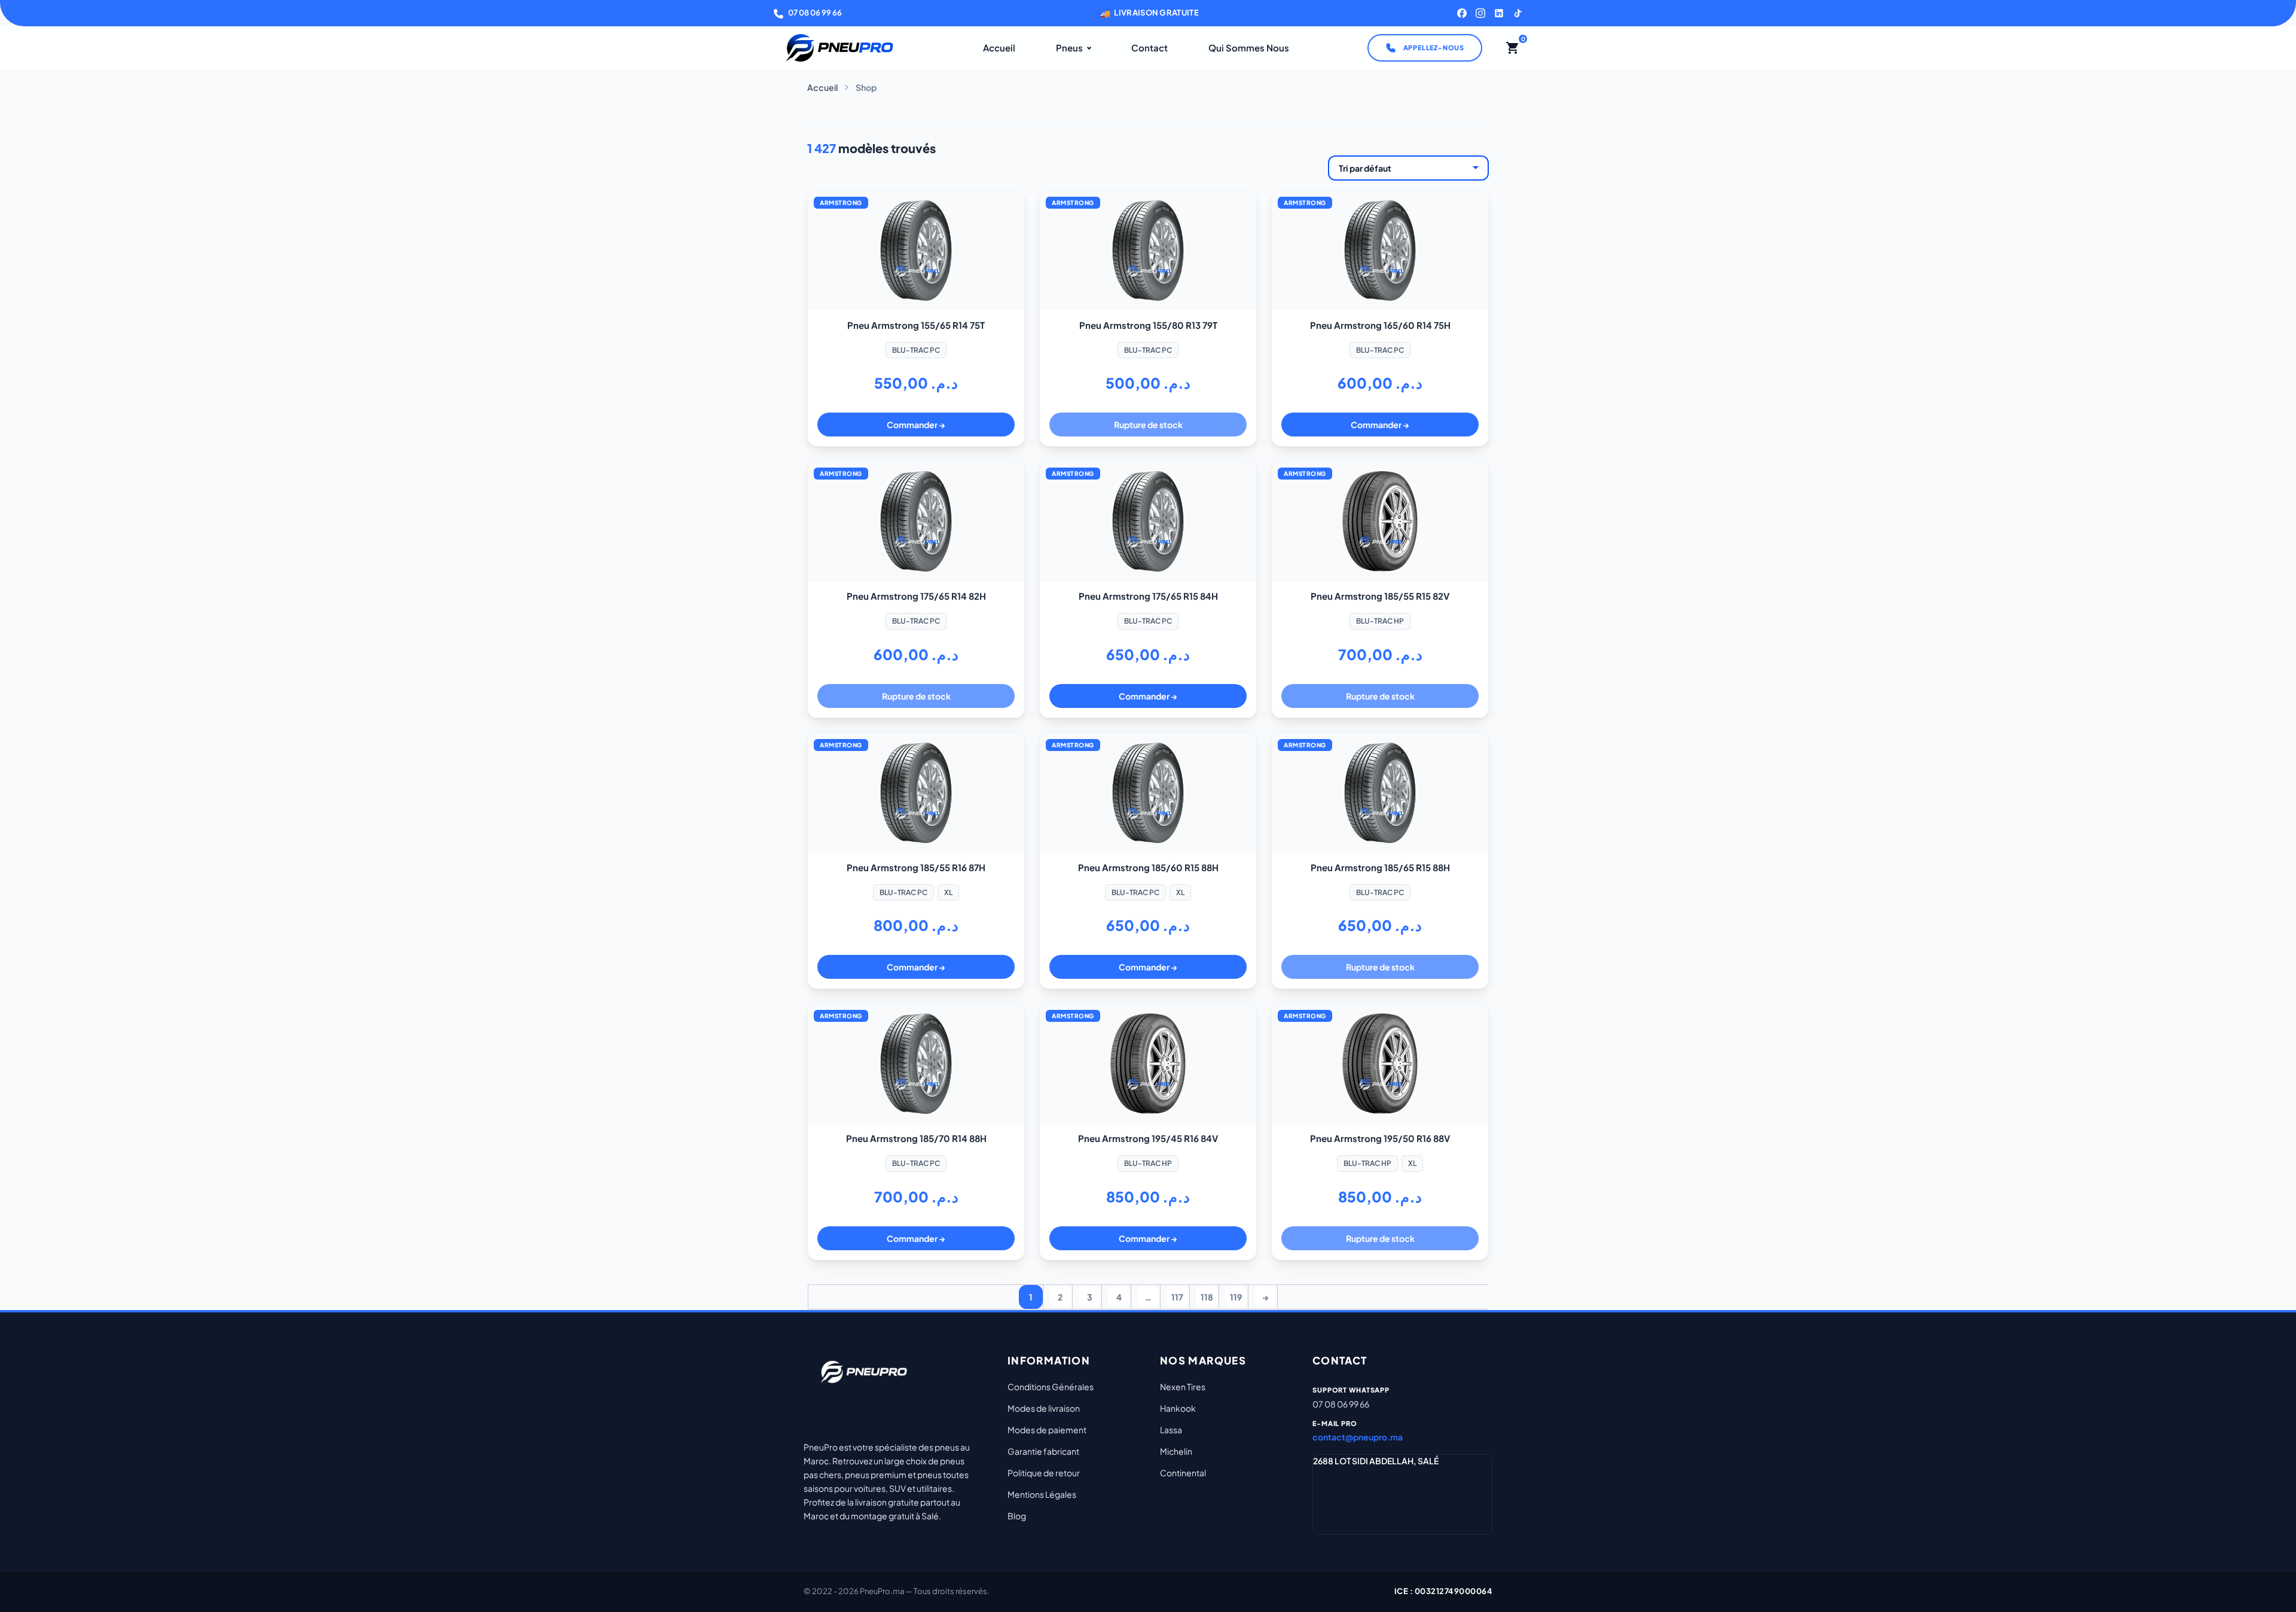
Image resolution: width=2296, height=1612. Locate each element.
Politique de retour (1044, 1473)
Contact (1149, 48)
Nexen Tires (1183, 1387)
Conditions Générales (1051, 1387)
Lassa (1171, 1430)
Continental (1183, 1473)
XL (948, 892)
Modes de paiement (1047, 1430)
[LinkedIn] (1499, 13)
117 (1177, 1297)
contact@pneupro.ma (1358, 1437)
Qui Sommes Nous (1249, 48)
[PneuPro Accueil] (839, 48)
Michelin (1176, 1451)
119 (1236, 1297)
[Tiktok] (1518, 13)
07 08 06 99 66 (815, 13)
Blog (1017, 1516)
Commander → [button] (916, 425)
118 (1207, 1297)
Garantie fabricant (1043, 1451)
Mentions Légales (1042, 1494)
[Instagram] (1480, 13)
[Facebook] (1462, 13)
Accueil (999, 48)
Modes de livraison (1044, 1408)
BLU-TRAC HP (1380, 621)
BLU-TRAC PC (916, 350)
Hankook (1178, 1408)
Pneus (1069, 48)
